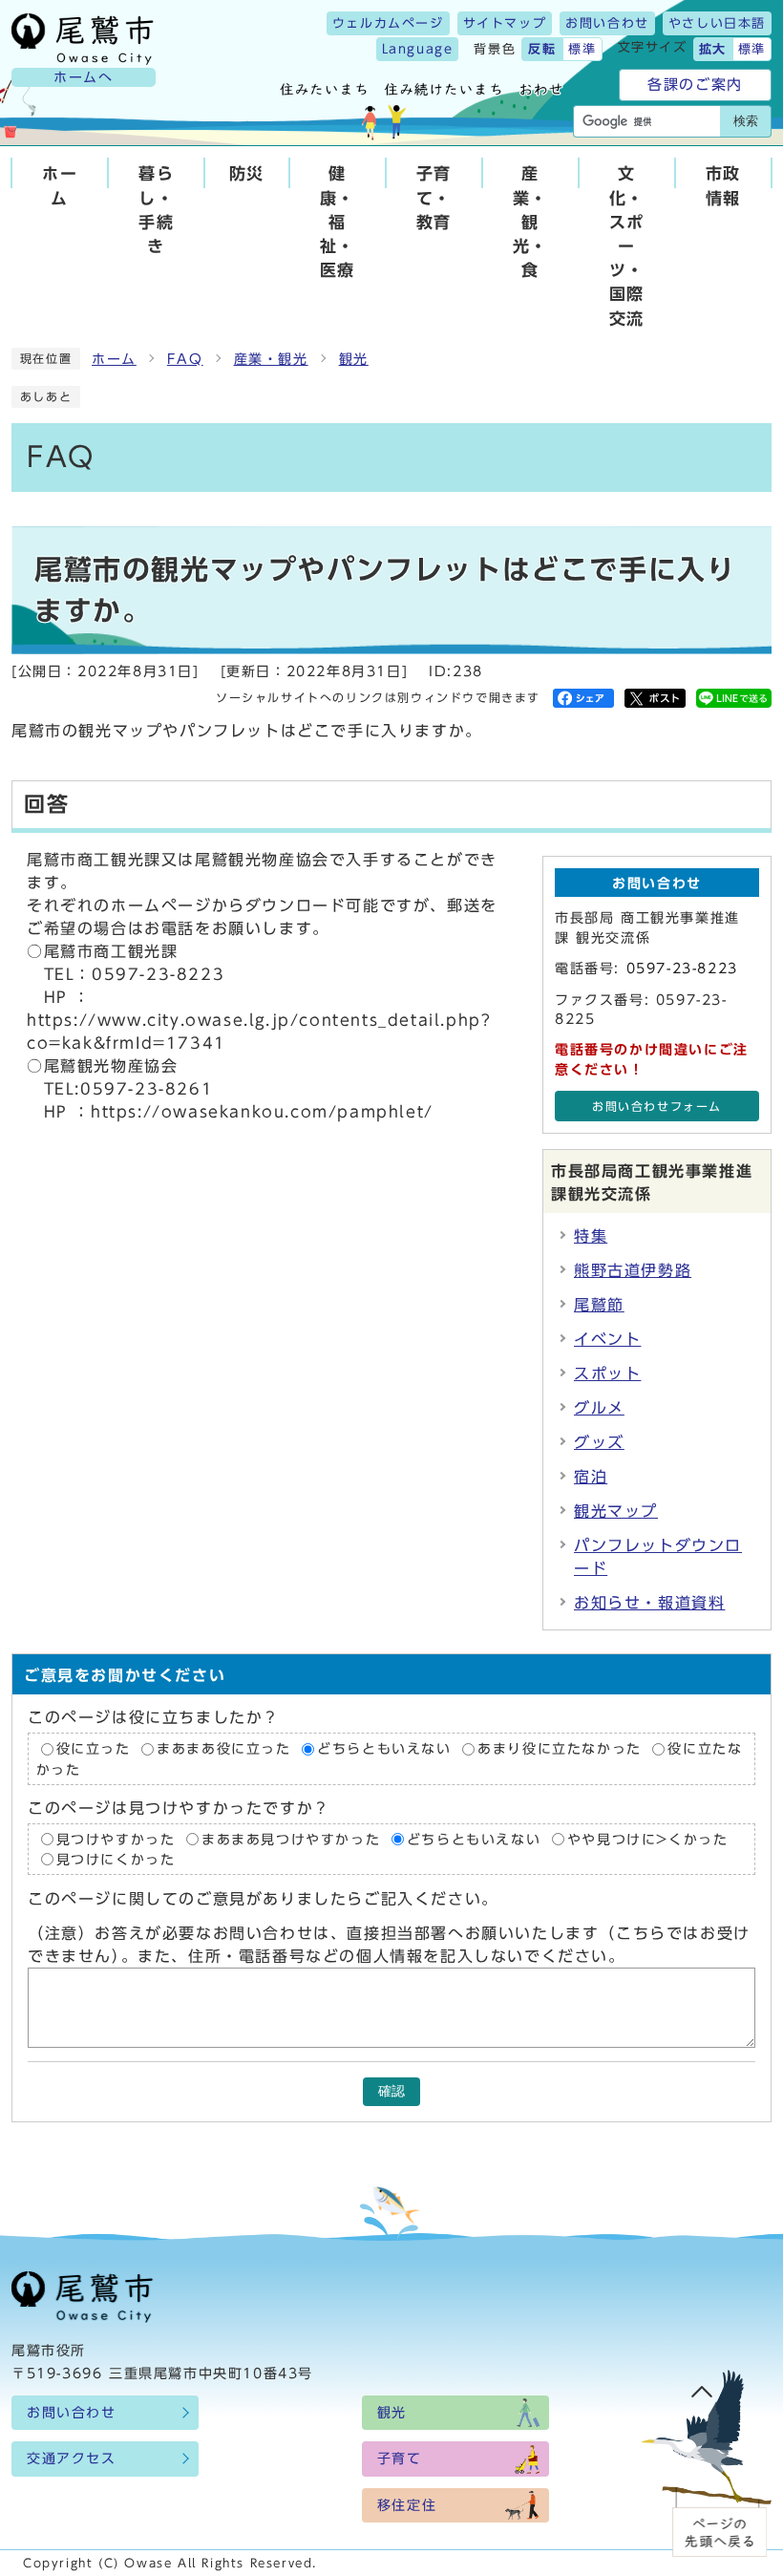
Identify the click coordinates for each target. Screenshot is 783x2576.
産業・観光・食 (530, 222)
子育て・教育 (434, 197)
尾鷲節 (599, 1305)
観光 (354, 359)
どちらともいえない (384, 1749)
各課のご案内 (695, 85)
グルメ (599, 1408)
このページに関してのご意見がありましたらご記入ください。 (263, 1899)
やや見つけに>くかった (648, 1840)
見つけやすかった (116, 1840)
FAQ (185, 359)
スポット (607, 1373)
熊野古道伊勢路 (633, 1270)
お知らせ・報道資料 (649, 1603)
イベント (607, 1339)
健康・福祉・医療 (338, 222)
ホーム (60, 185)
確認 (391, 2091)
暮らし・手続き (156, 210)
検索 (746, 121)
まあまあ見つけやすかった (291, 1840)
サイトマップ (505, 23)
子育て (400, 2459)
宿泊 (591, 1477)
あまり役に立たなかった (560, 1749)
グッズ (599, 1442)
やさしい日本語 (717, 23)
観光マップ (616, 1511)
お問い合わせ (607, 23)
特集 (591, 1236)
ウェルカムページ (388, 23)
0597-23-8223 (682, 969)
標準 (582, 49)
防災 (247, 173)
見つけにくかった (116, 1860)
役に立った (94, 1749)
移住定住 (407, 2505)
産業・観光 (271, 359)
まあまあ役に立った (223, 1749)
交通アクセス (72, 2459)
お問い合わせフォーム (657, 1107)
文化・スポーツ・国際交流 (627, 245)
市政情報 (723, 185)
